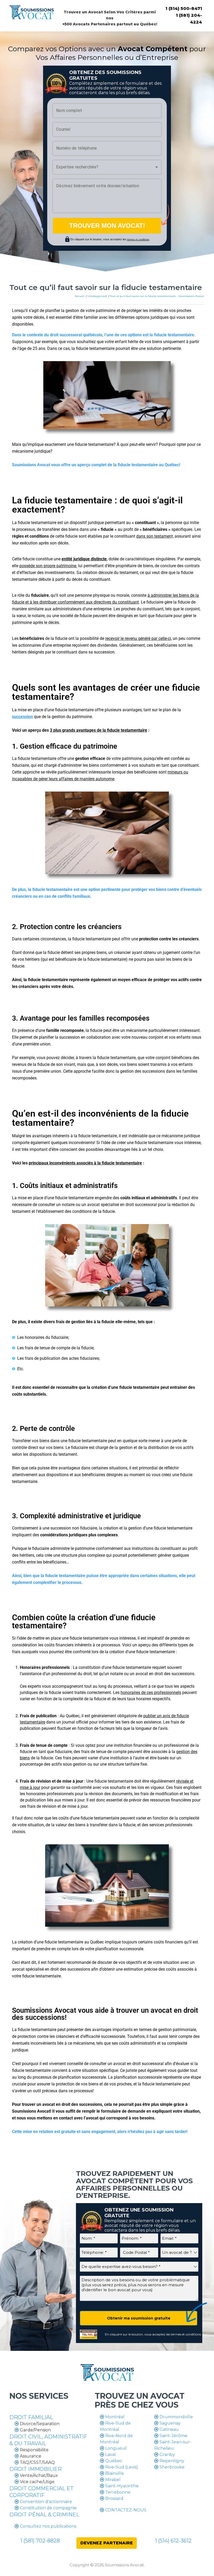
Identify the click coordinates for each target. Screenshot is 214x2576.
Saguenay (170, 2423)
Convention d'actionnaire (46, 2502)
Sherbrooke (171, 2467)
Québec (113, 2461)
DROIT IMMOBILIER (35, 2469)
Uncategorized (97, 296)
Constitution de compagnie (48, 2508)
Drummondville (176, 2417)
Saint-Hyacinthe (121, 2486)
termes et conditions (186, 2334)
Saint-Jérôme (173, 2436)
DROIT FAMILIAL (31, 2417)
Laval (110, 2455)
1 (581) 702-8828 (40, 2541)
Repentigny (171, 2461)
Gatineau (169, 2429)
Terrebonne (117, 2492)
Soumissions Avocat (124, 2565)
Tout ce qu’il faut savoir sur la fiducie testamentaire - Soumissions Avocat (157, 296)
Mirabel (112, 2480)
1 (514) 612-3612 (173, 2541)
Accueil (80, 296)
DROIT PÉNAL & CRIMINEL (44, 2515)
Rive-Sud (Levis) (121, 2467)
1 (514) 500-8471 (184, 8)
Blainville (114, 2473)
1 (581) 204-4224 (189, 19)
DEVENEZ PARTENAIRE (107, 2543)
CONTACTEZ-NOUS (125, 2510)
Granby (167, 2455)
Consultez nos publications (47, 2526)
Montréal (114, 2417)
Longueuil (115, 2448)
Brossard (114, 2498)
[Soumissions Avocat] (32, 11)
